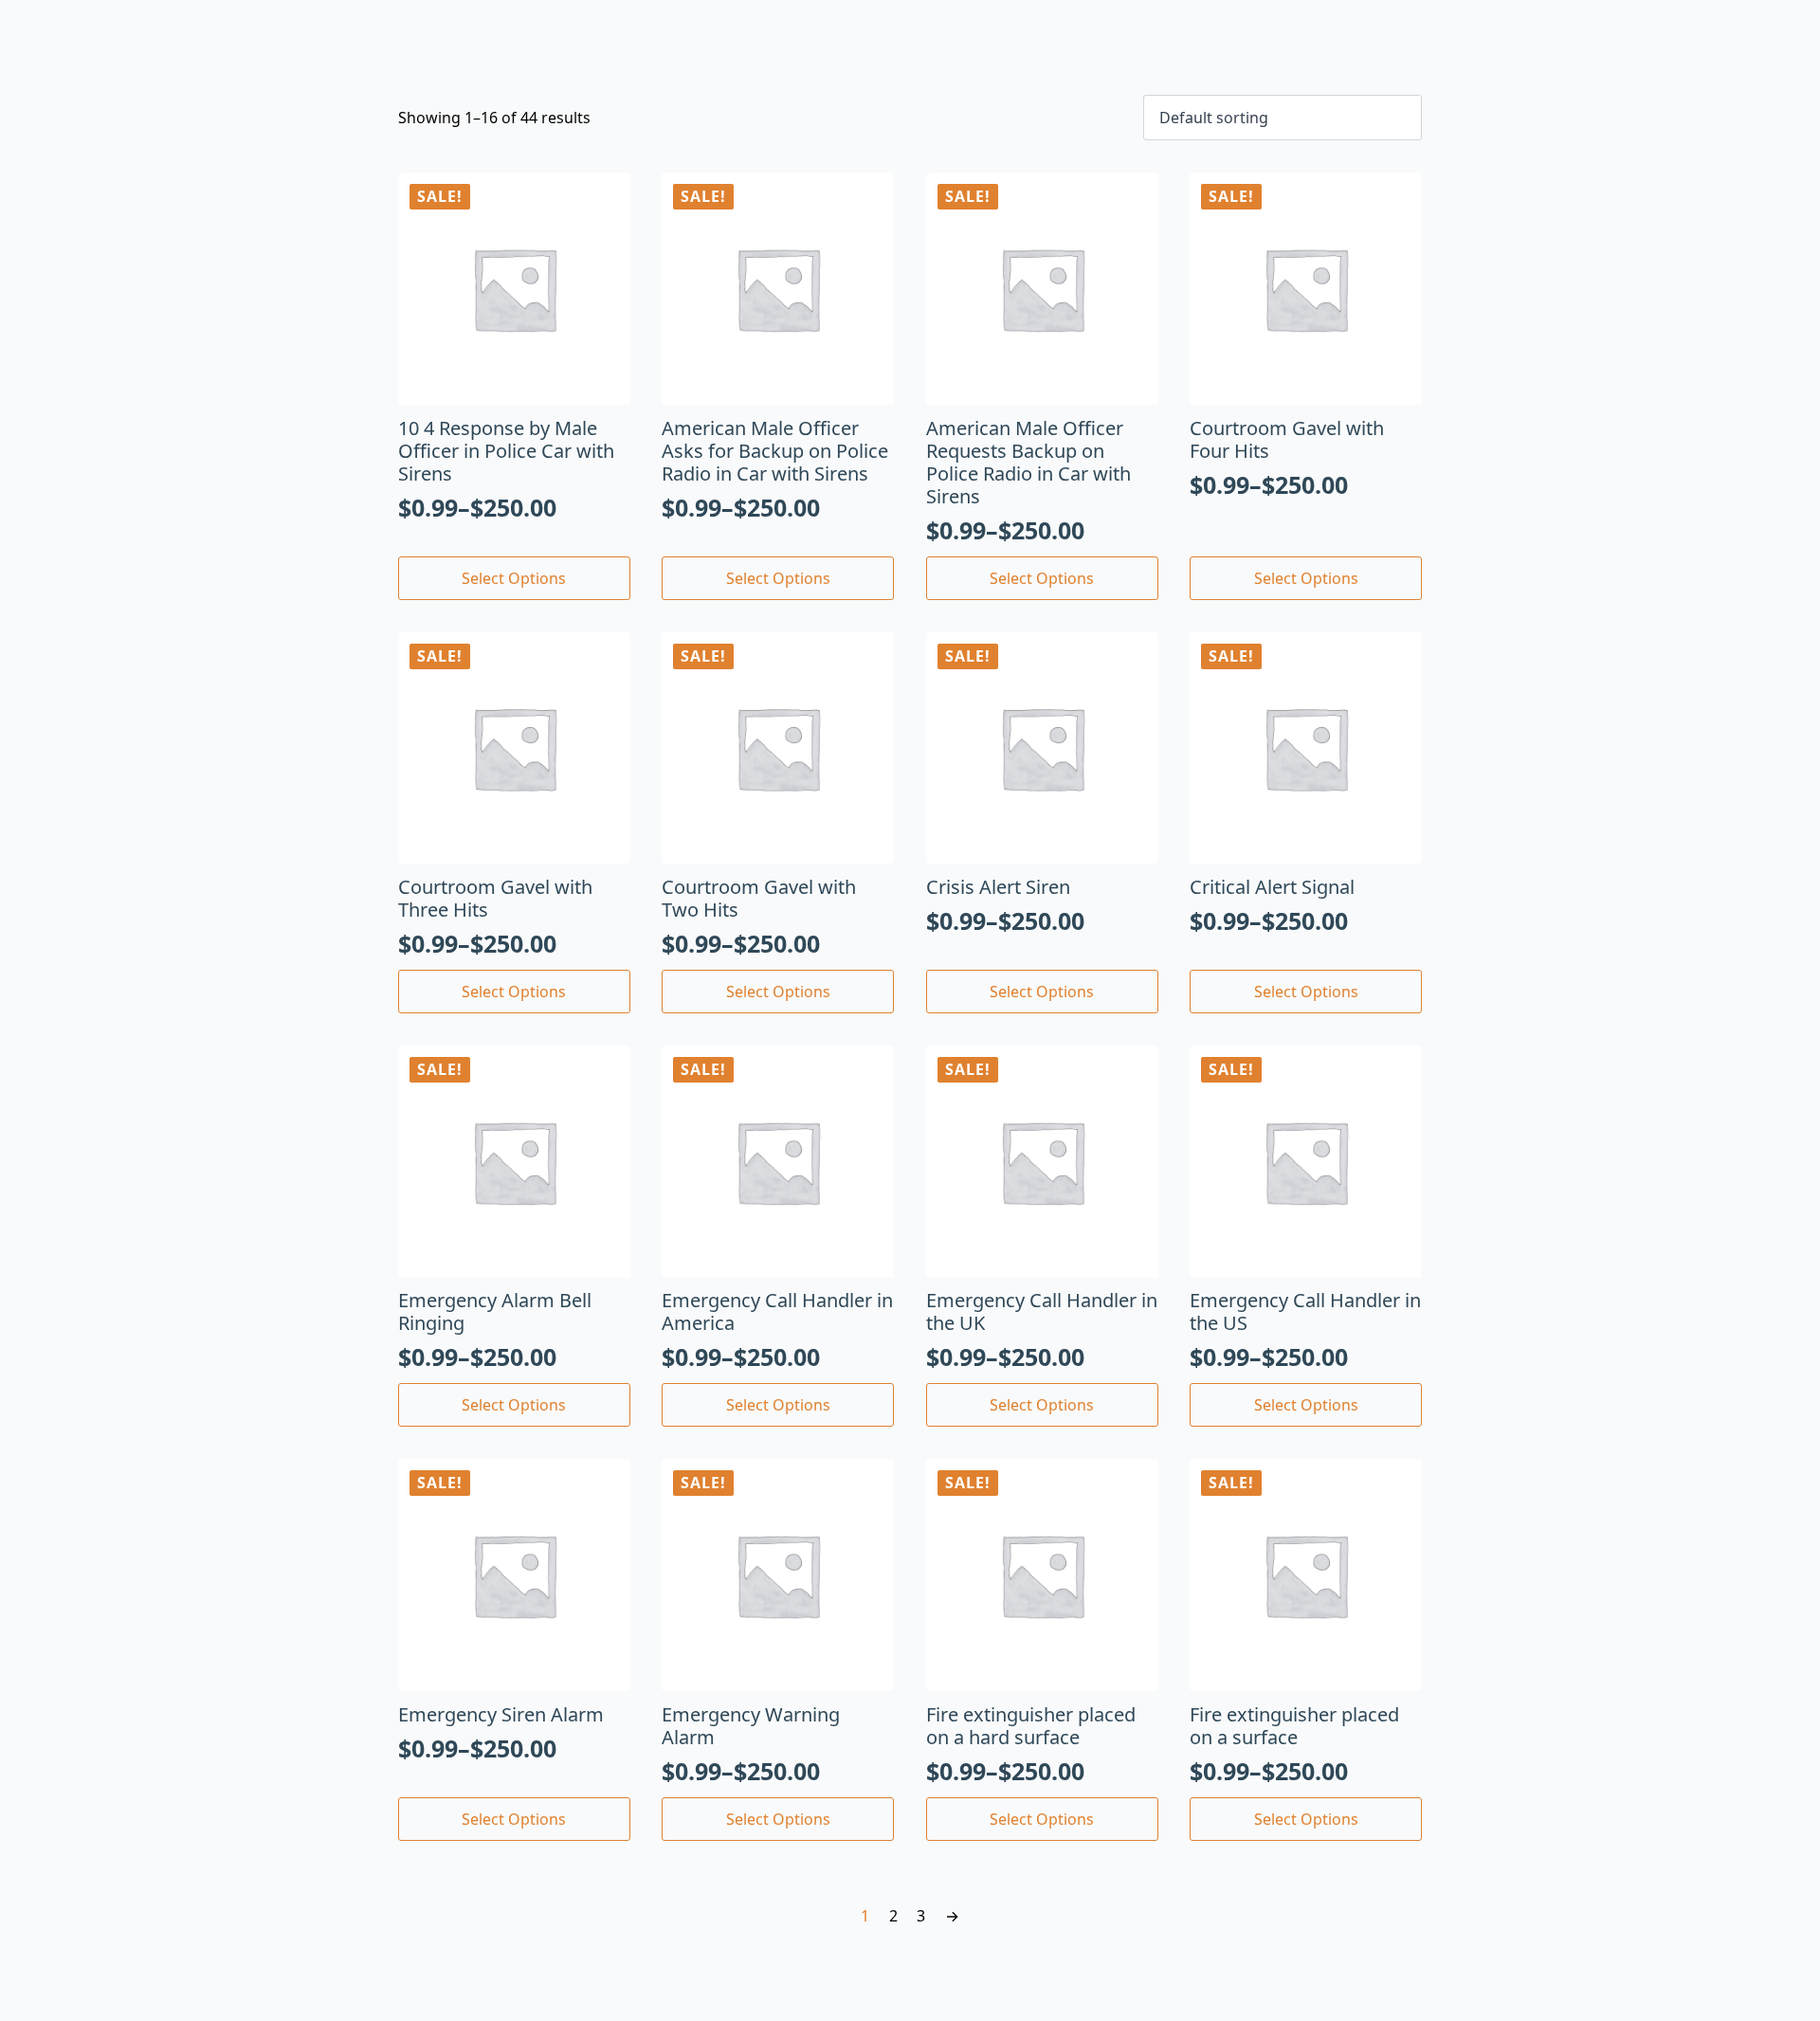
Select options (514, 578)
